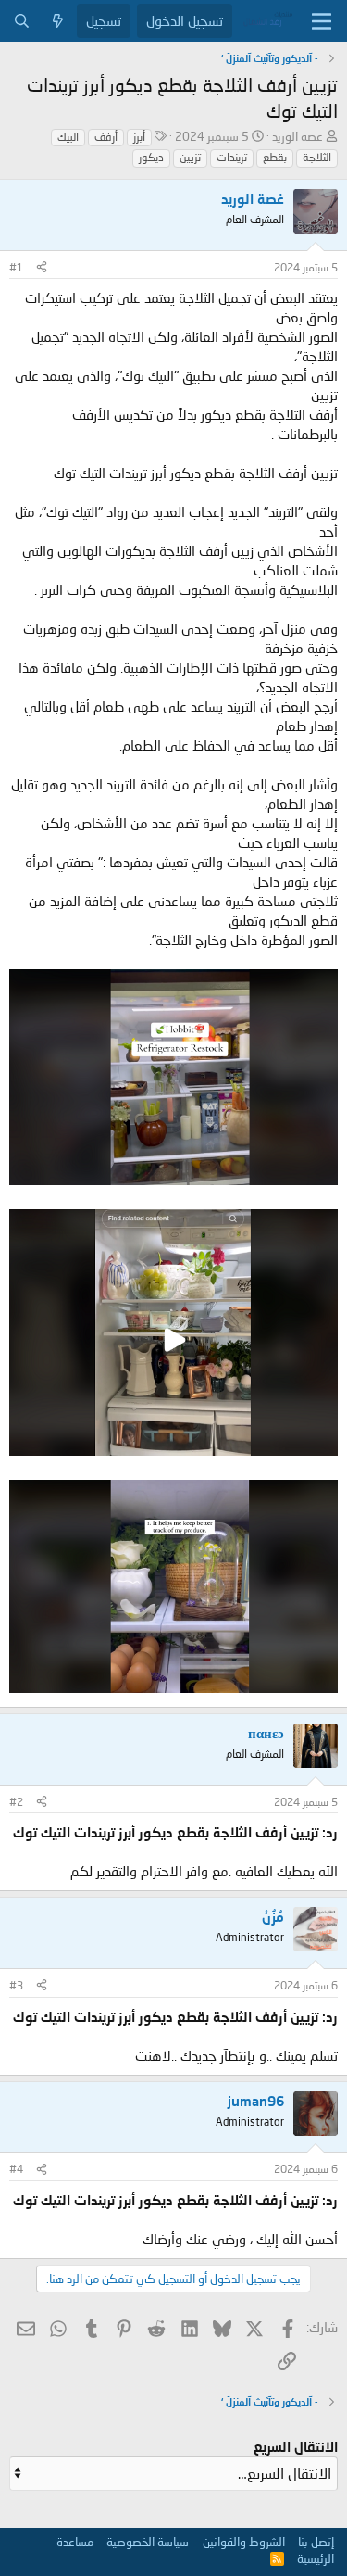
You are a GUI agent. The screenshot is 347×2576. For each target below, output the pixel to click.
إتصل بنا (316, 2542)
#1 (16, 267)
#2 (16, 1802)
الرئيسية (316, 2558)
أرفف (106, 137)
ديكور (151, 157)
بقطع (275, 157)
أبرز (139, 137)
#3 (16, 1985)
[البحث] (22, 21)
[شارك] (42, 268)
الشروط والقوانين (244, 2542)
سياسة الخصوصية (148, 2542)
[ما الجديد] (58, 21)
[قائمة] (322, 21)
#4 (16, 2169)
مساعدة (75, 2542)
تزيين (190, 157)
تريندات (232, 157)
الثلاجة (317, 157)
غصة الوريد (297, 136)
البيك (68, 137)
